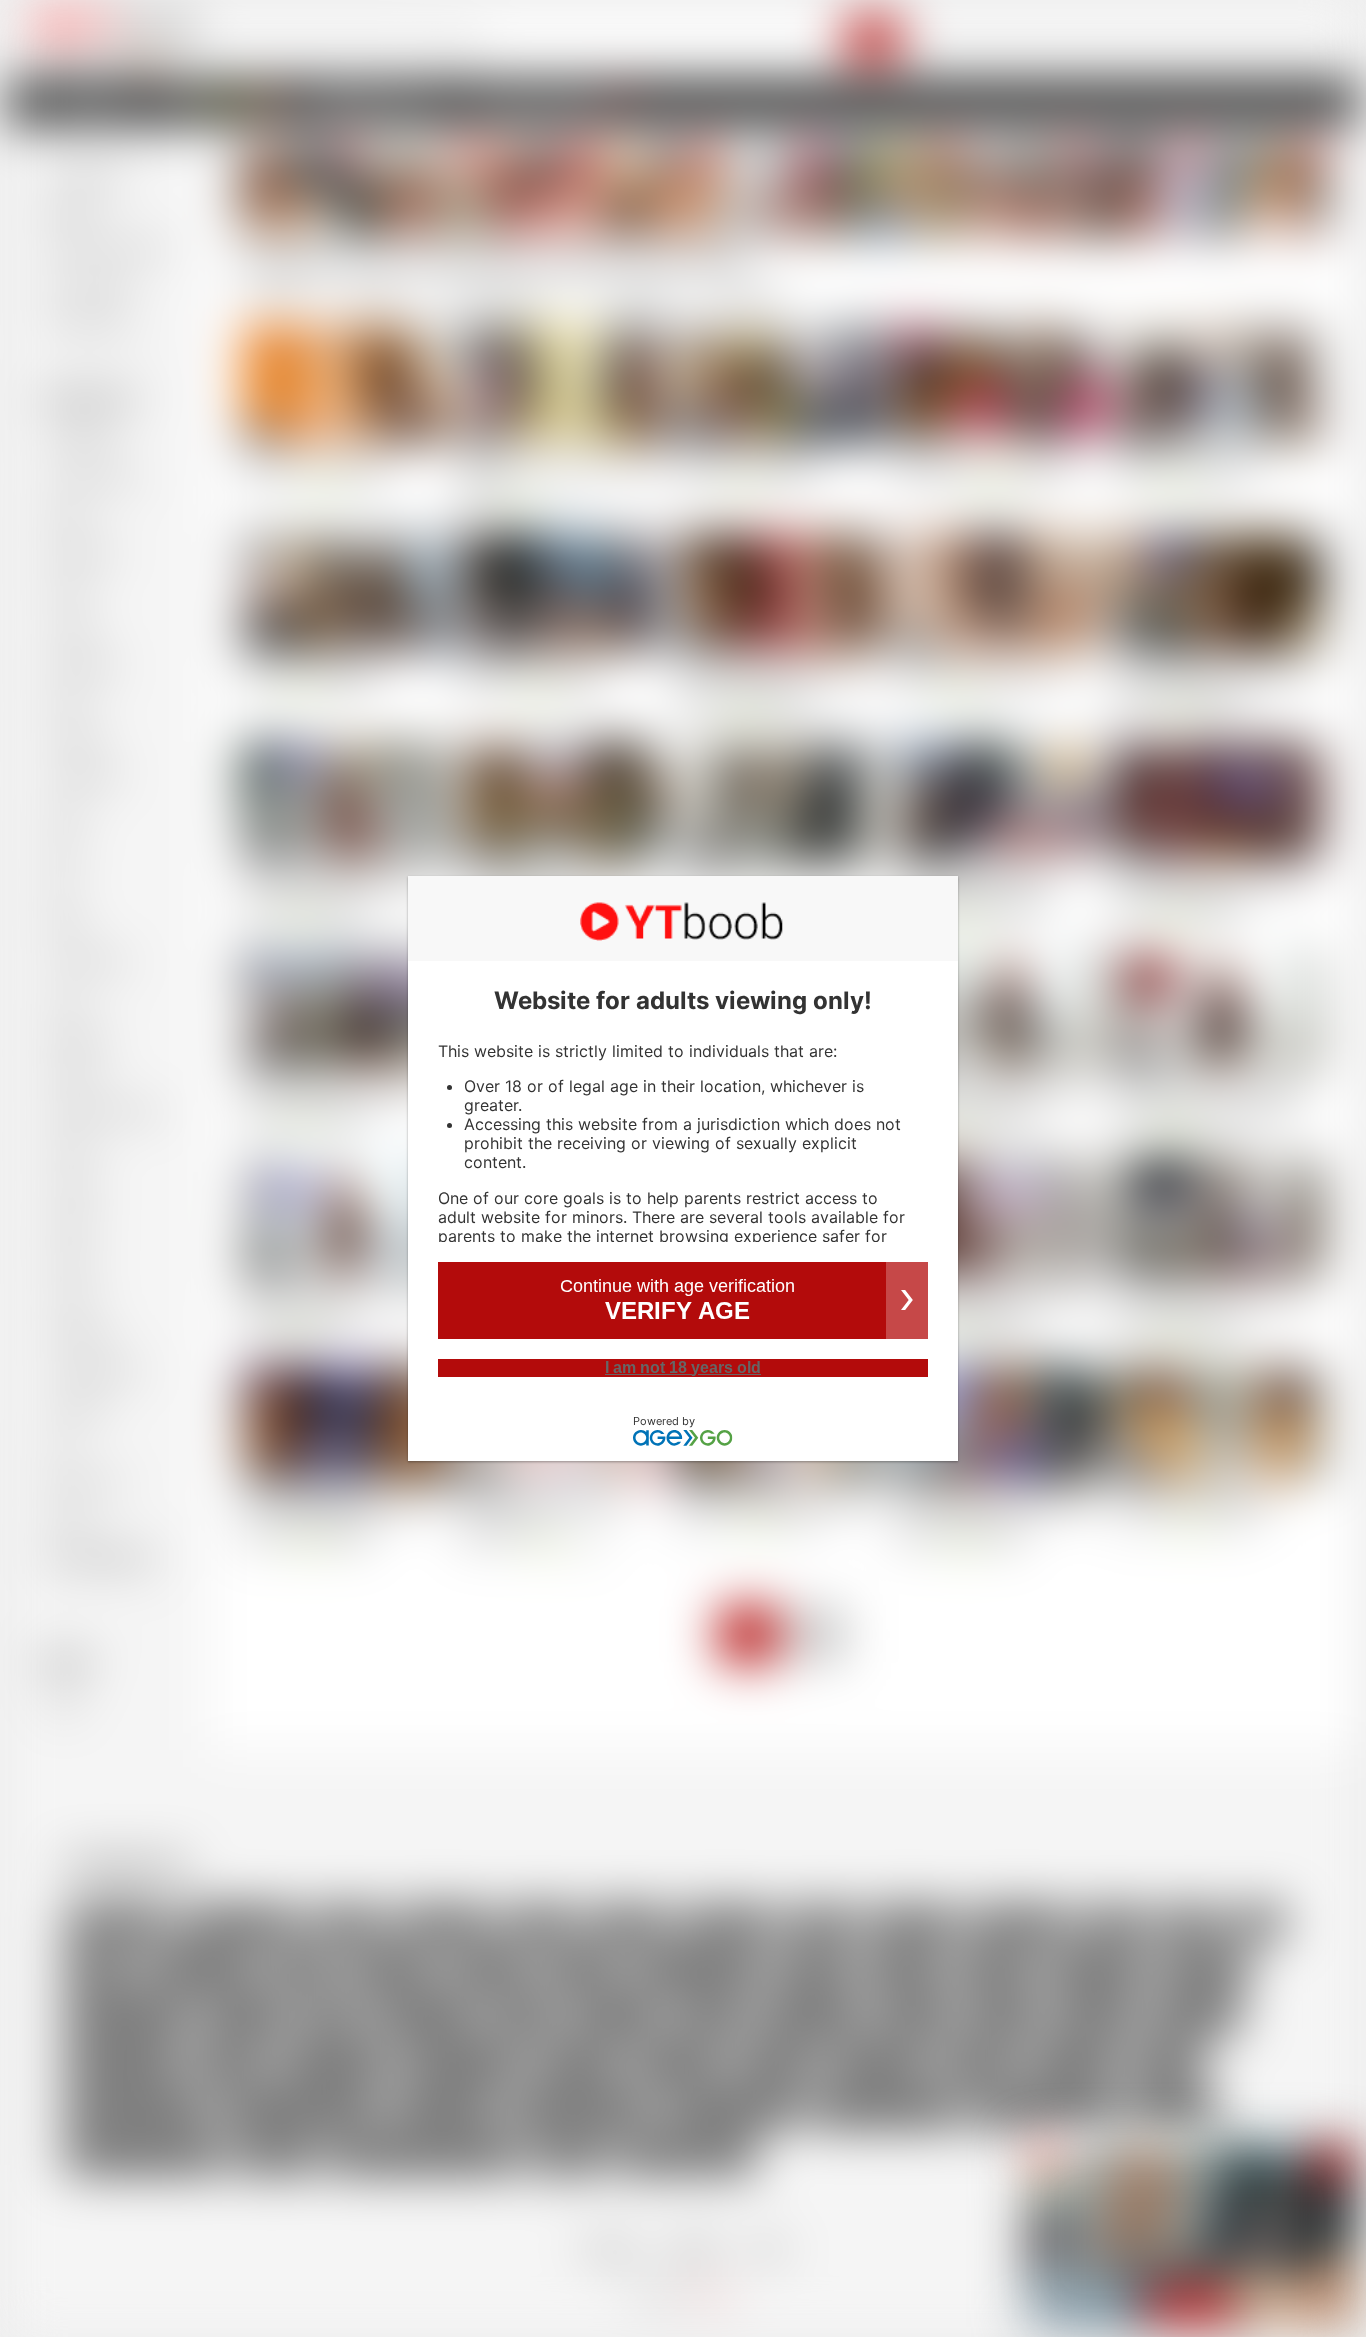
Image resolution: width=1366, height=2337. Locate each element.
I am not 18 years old (683, 1367)
